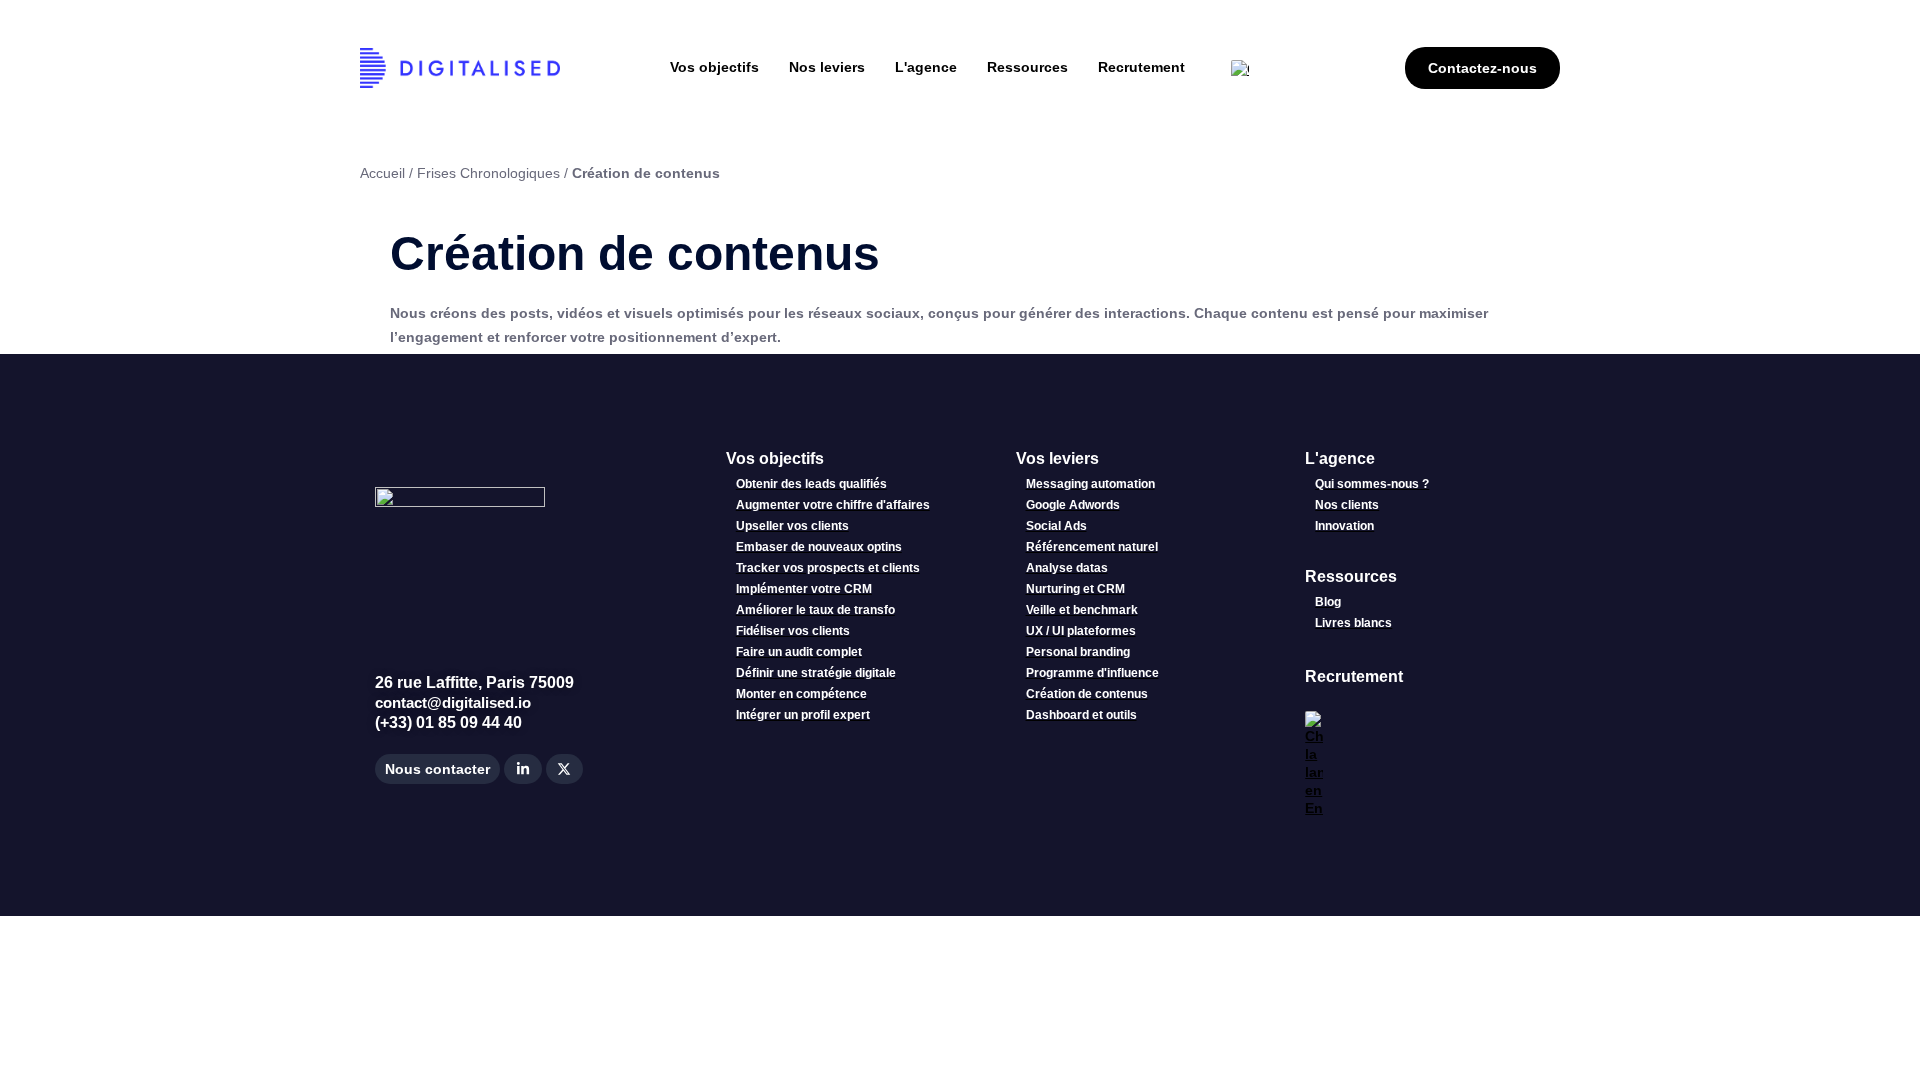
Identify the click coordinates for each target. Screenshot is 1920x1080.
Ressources (1351, 576)
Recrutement (1354, 676)
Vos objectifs (775, 458)
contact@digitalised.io (453, 702)
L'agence (1340, 458)
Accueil (382, 173)
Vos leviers (1057, 458)
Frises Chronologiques (488, 173)
